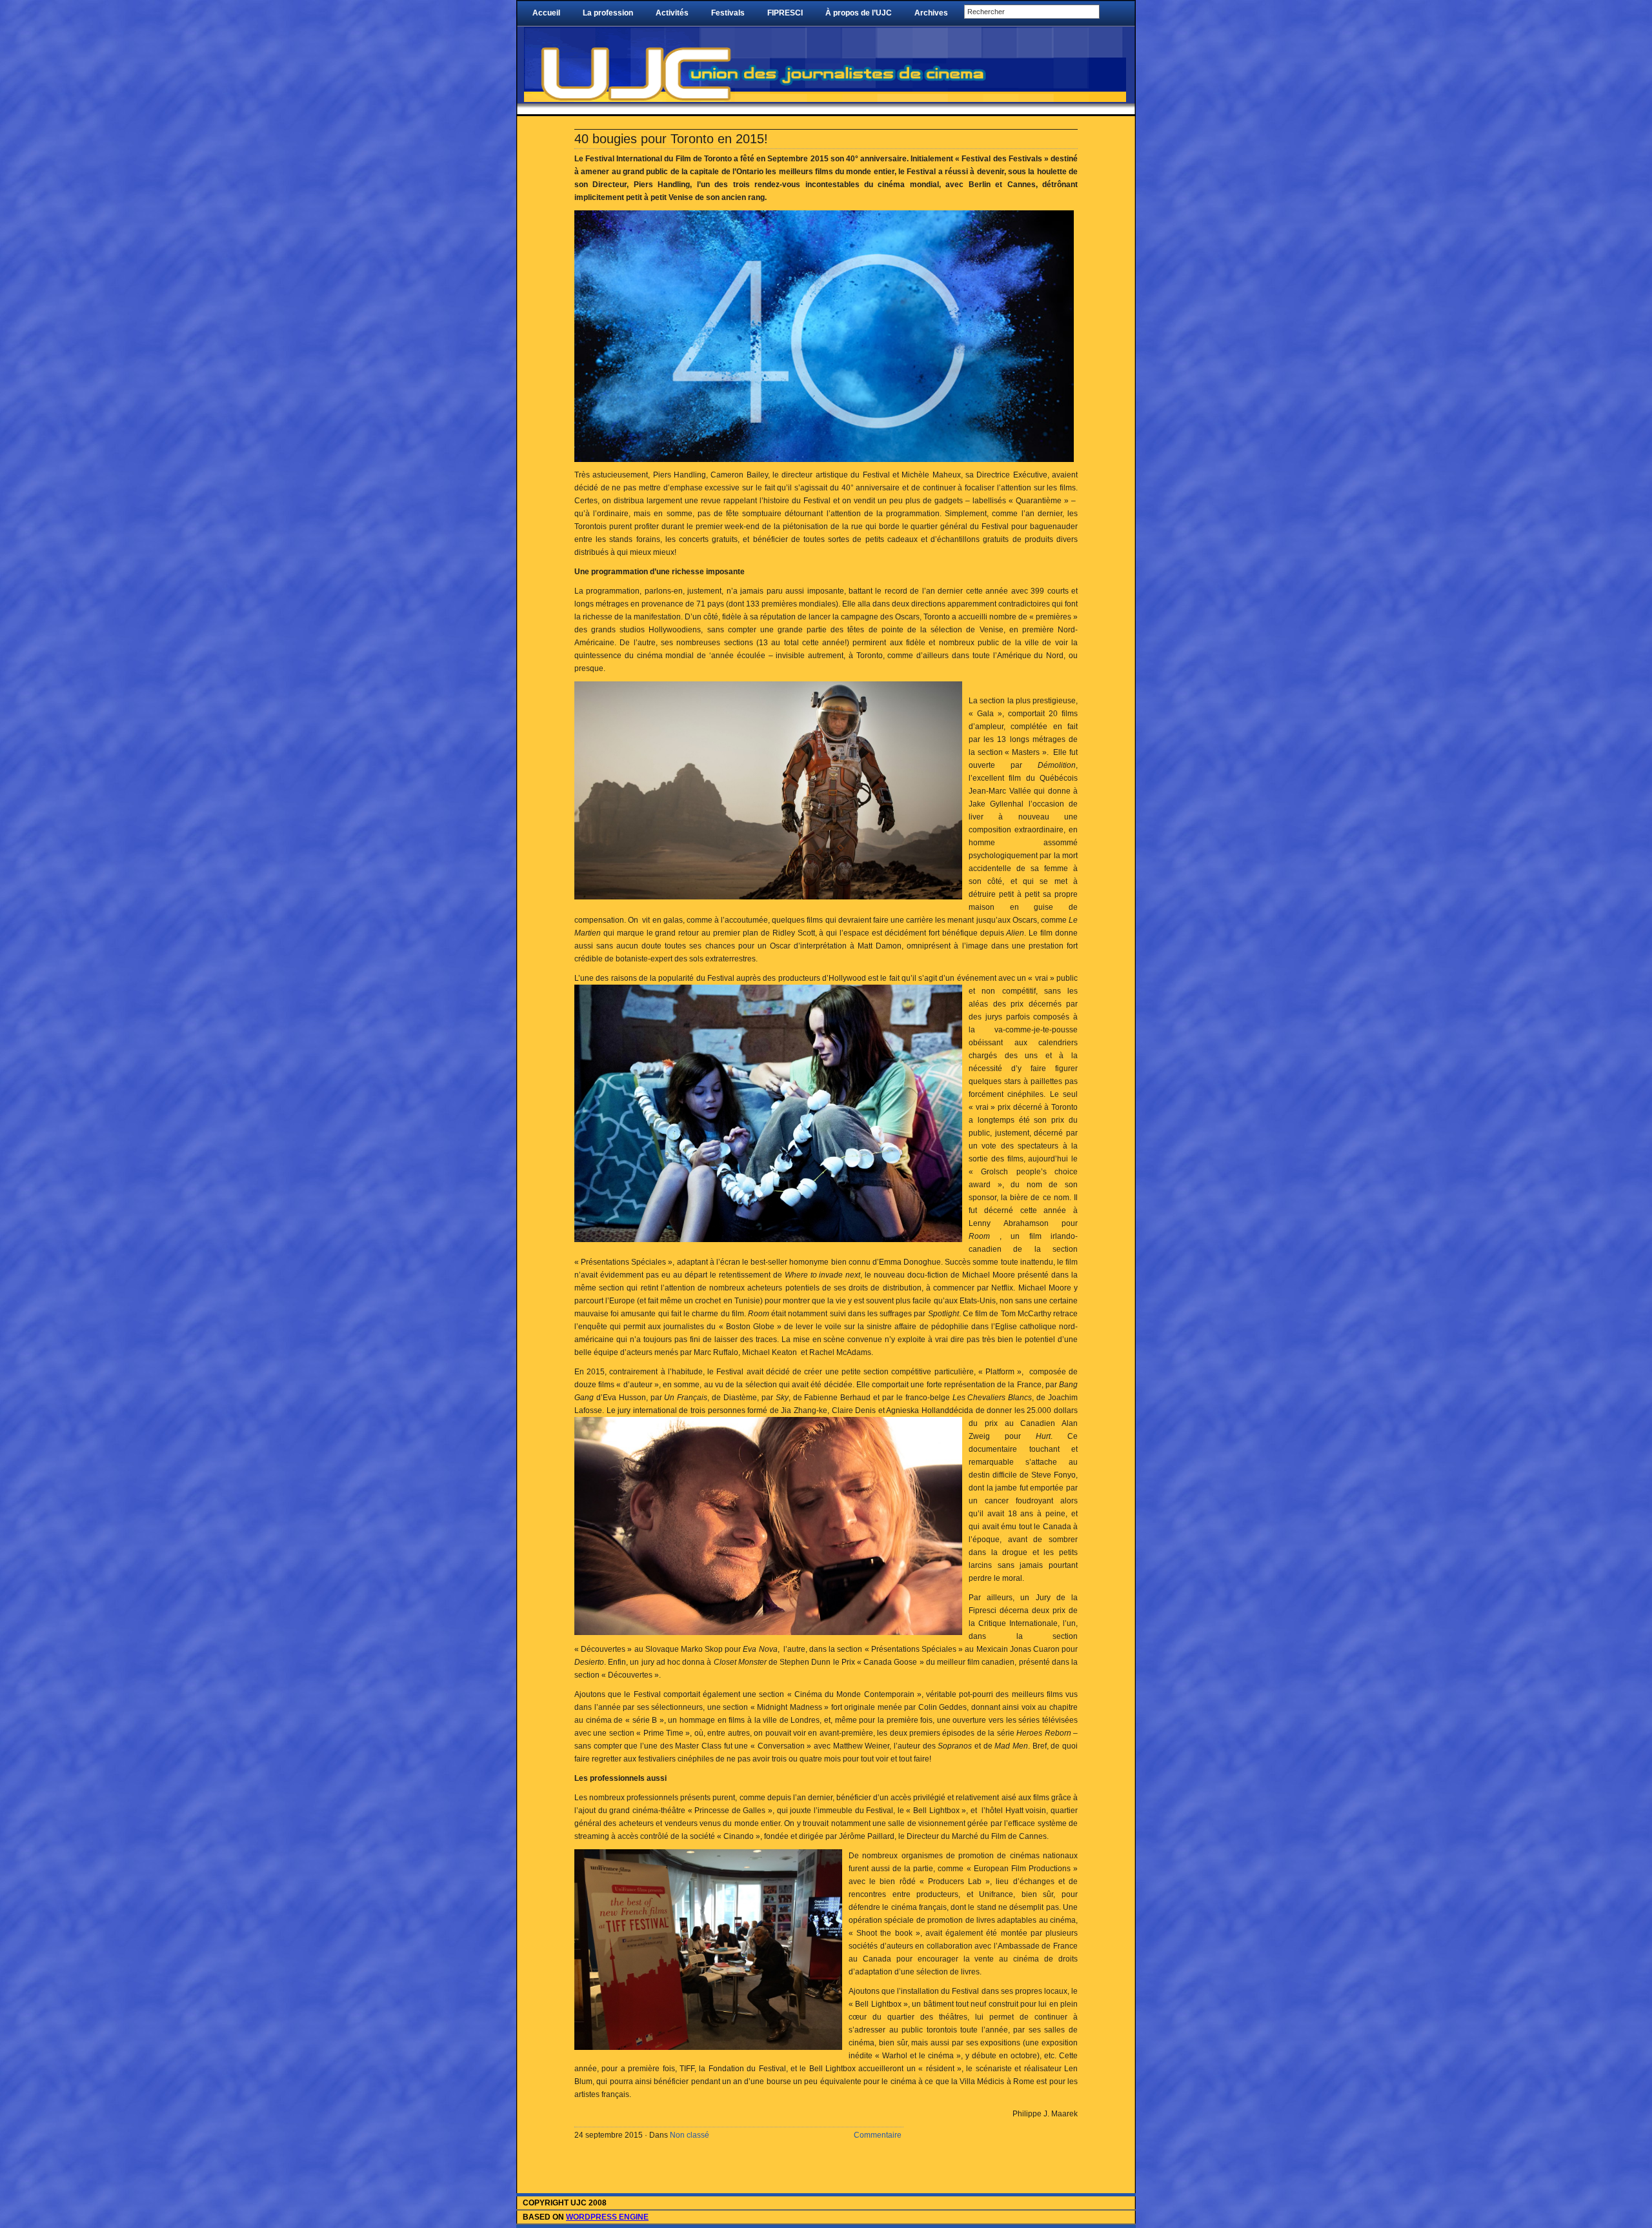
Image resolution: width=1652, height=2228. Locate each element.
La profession (608, 13)
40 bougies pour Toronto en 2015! (671, 139)
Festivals (728, 13)
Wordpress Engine (607, 2217)
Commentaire (878, 2135)
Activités (672, 13)
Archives (931, 13)
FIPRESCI (785, 13)
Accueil (546, 13)
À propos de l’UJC (859, 13)
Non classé (690, 2135)
